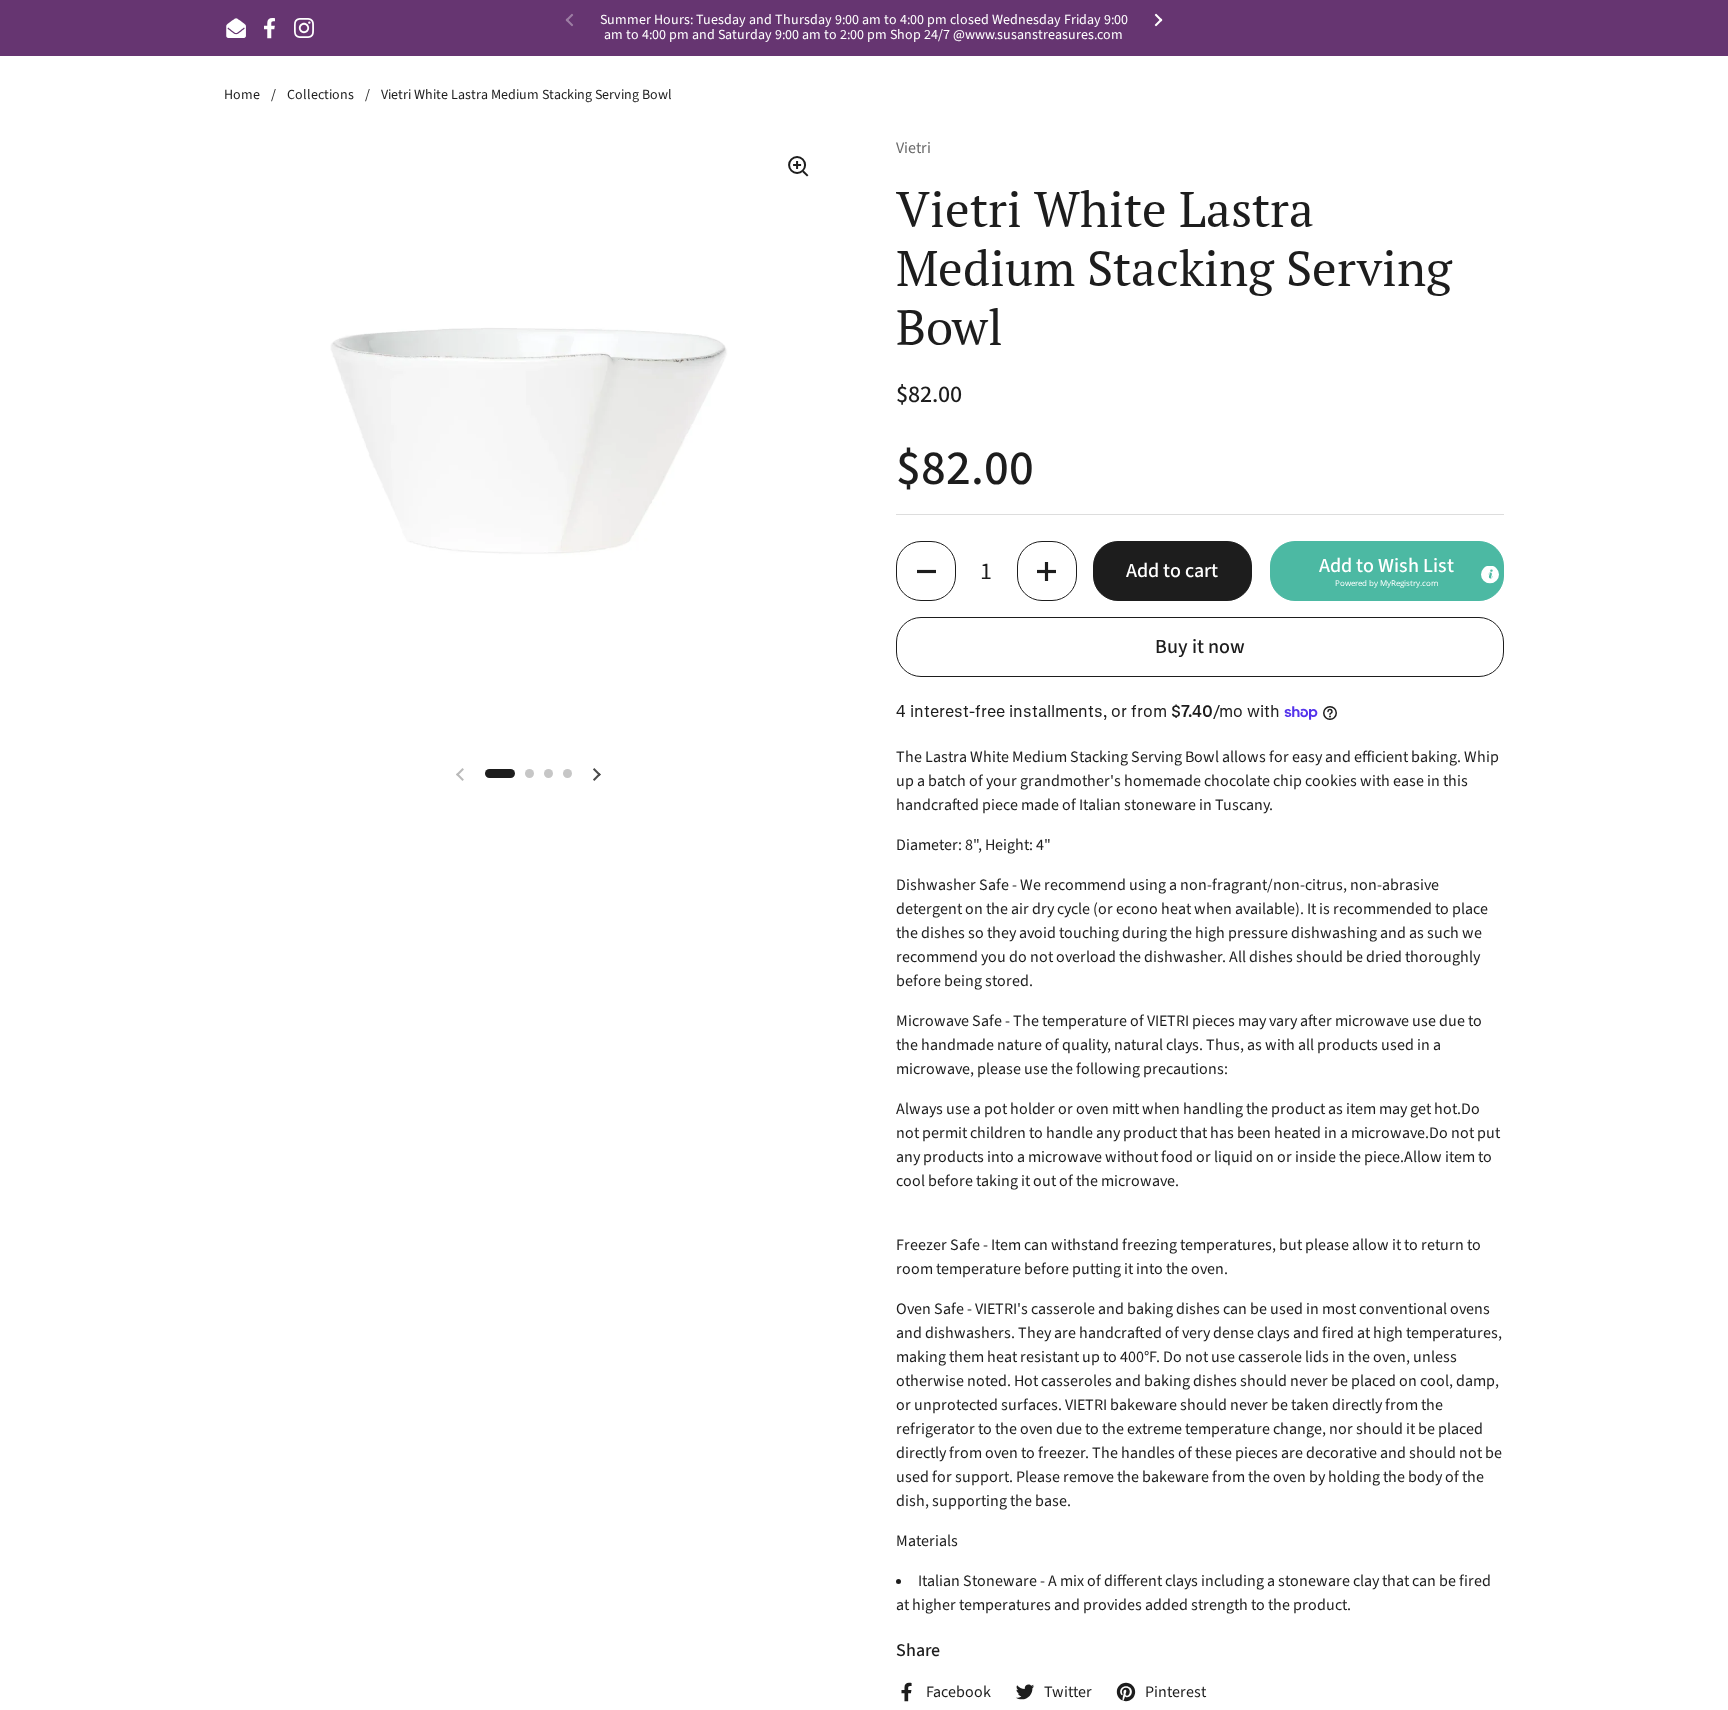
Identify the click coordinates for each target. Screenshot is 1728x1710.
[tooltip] (1490, 575)
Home (242, 95)
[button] (926, 571)
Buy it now (1200, 647)
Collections (320, 95)
